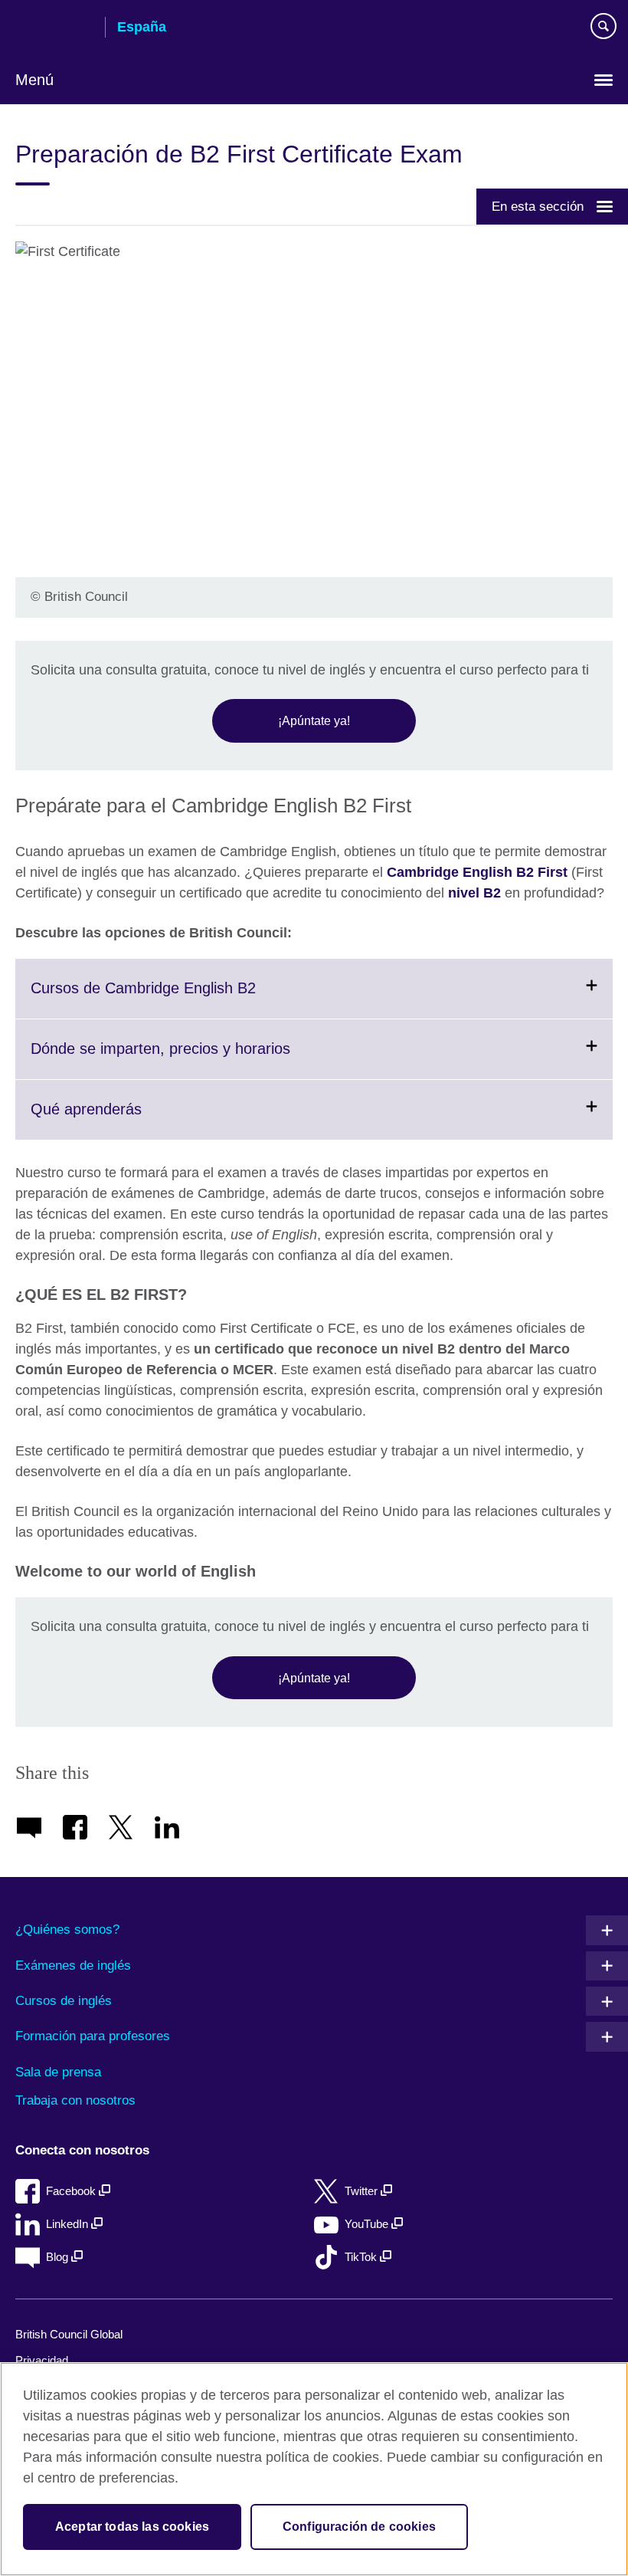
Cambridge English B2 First (477, 872)
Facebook (72, 2191)
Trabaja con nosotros (75, 2100)
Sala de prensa (58, 2072)
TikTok (362, 2257)
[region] (314, 2469)
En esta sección (538, 206)
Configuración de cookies (359, 2527)
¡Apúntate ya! (314, 720)
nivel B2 (474, 893)
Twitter (363, 2191)
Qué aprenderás (124, 1120)
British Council (54, 28)
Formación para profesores (93, 2036)
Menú (34, 80)
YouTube (368, 2224)
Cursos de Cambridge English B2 (181, 999)
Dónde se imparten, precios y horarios (198, 1059)
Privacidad (42, 2360)
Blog (59, 2257)
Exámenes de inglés (73, 1966)
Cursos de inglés (64, 2001)
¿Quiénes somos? (67, 1930)
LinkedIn (69, 2224)
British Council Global (69, 2334)
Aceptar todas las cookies (132, 2527)
